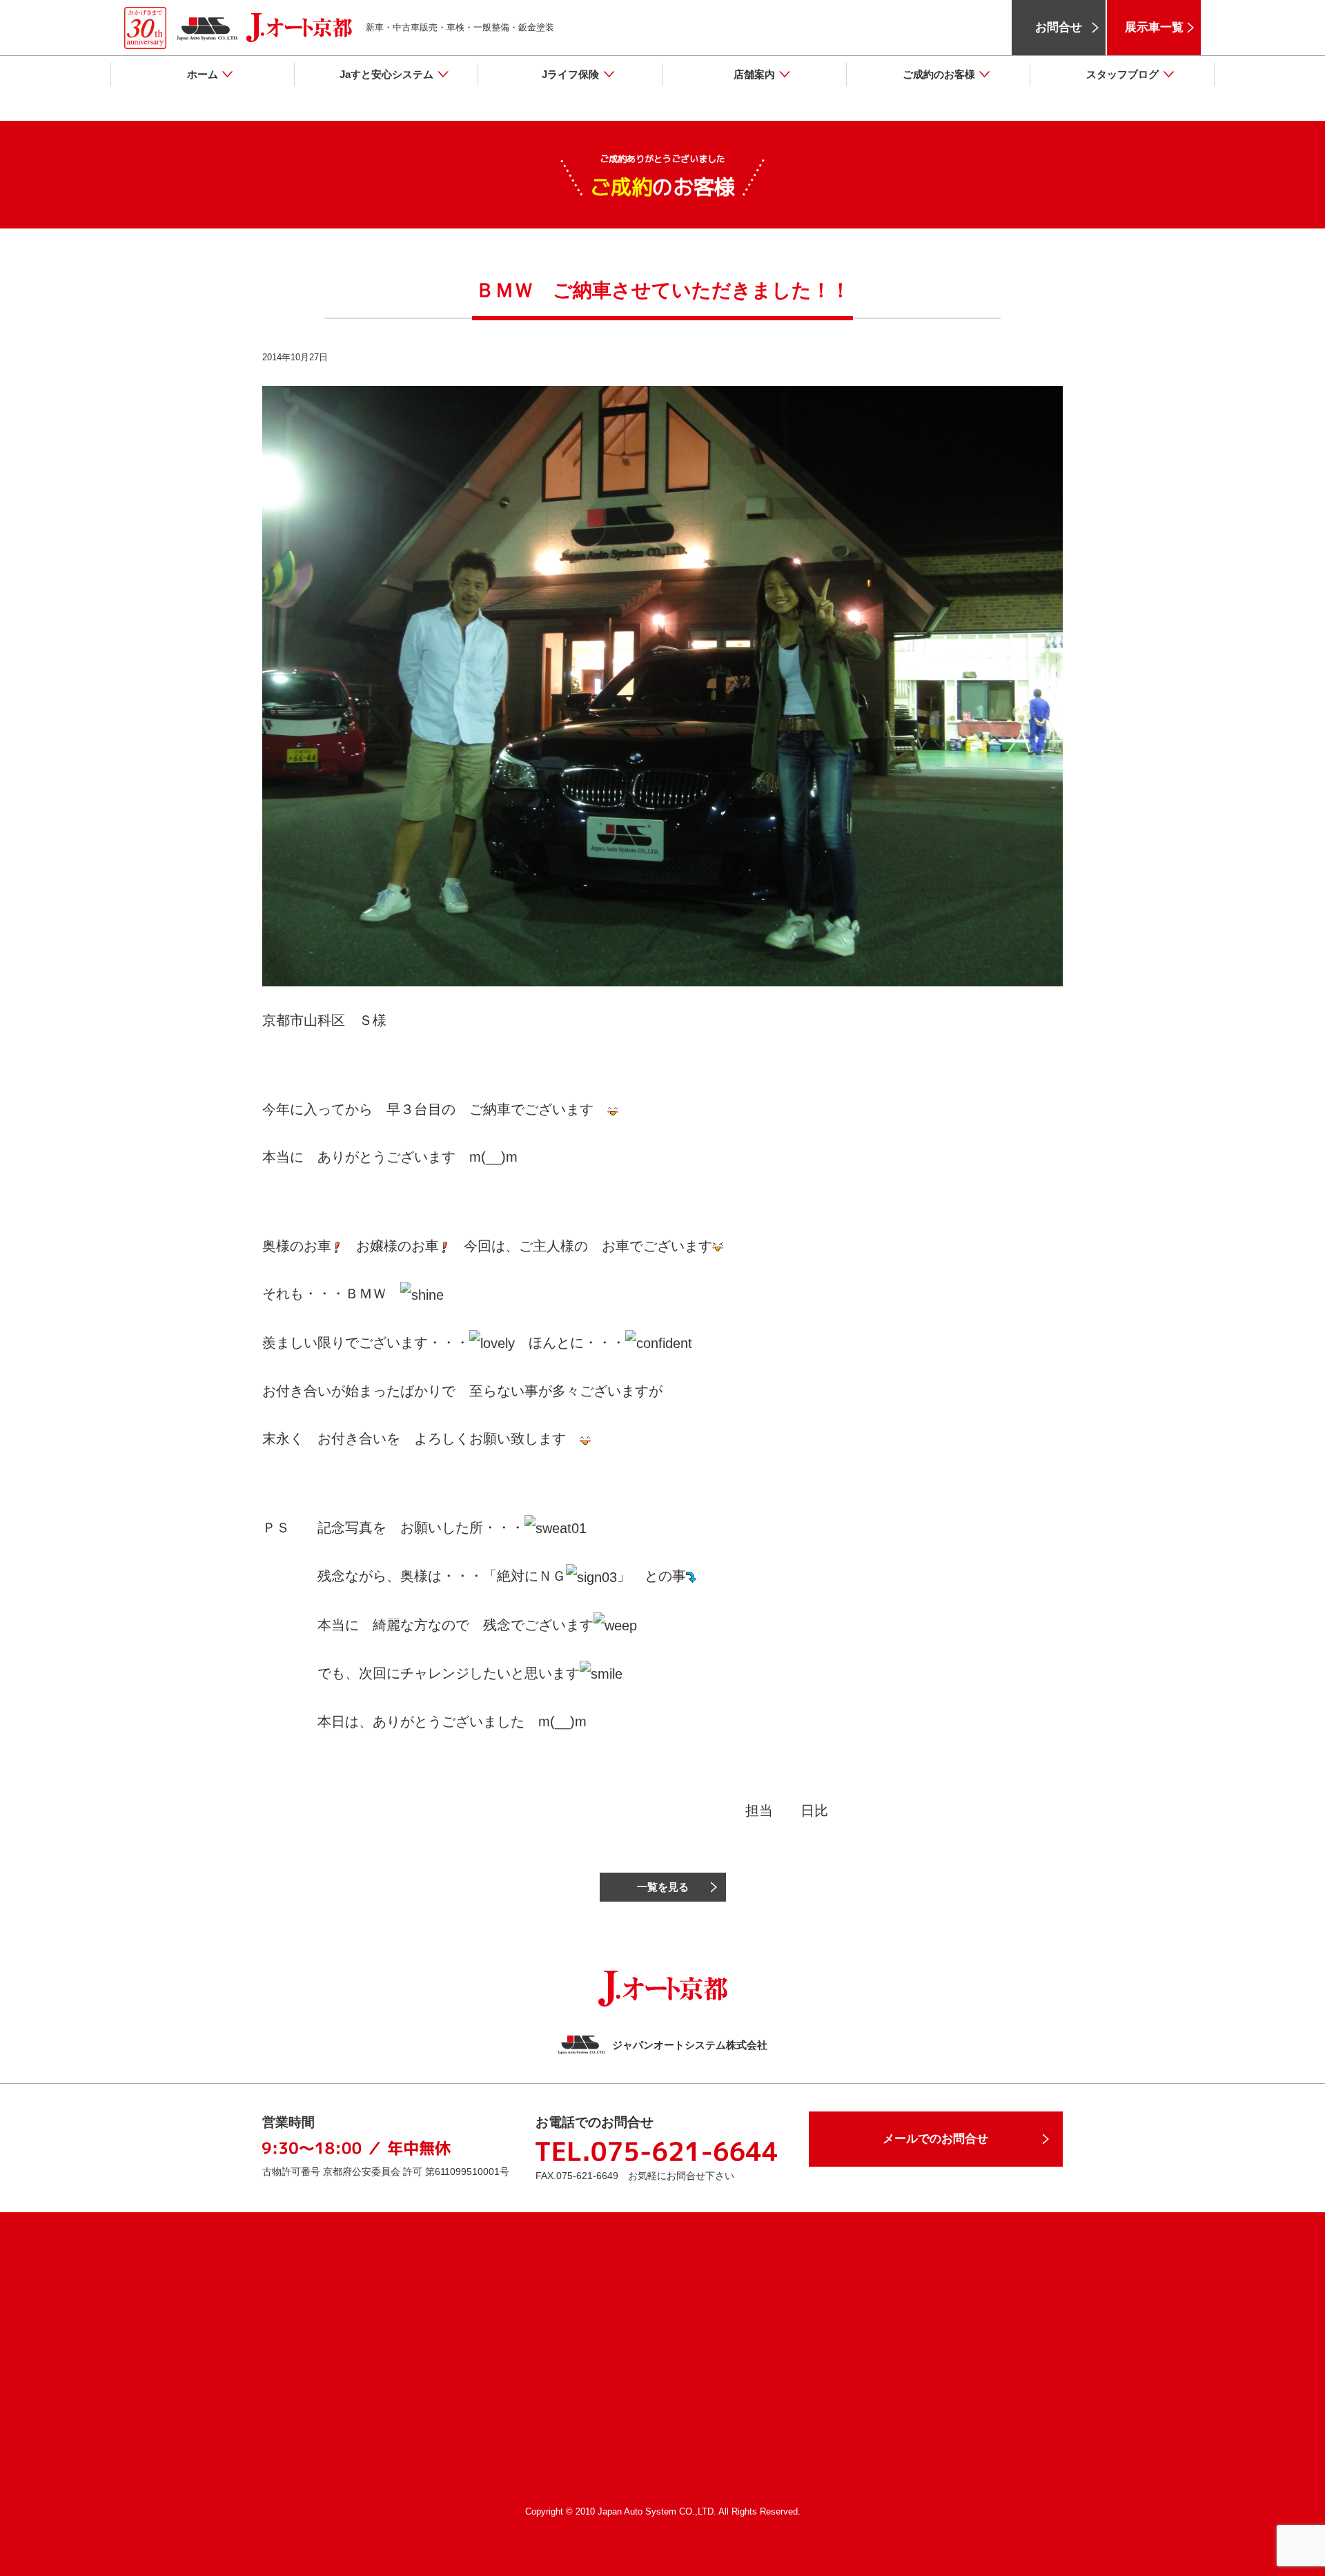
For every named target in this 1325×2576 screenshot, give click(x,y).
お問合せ (1059, 27)
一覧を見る (663, 1887)
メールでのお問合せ (935, 2139)
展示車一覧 (1154, 27)
